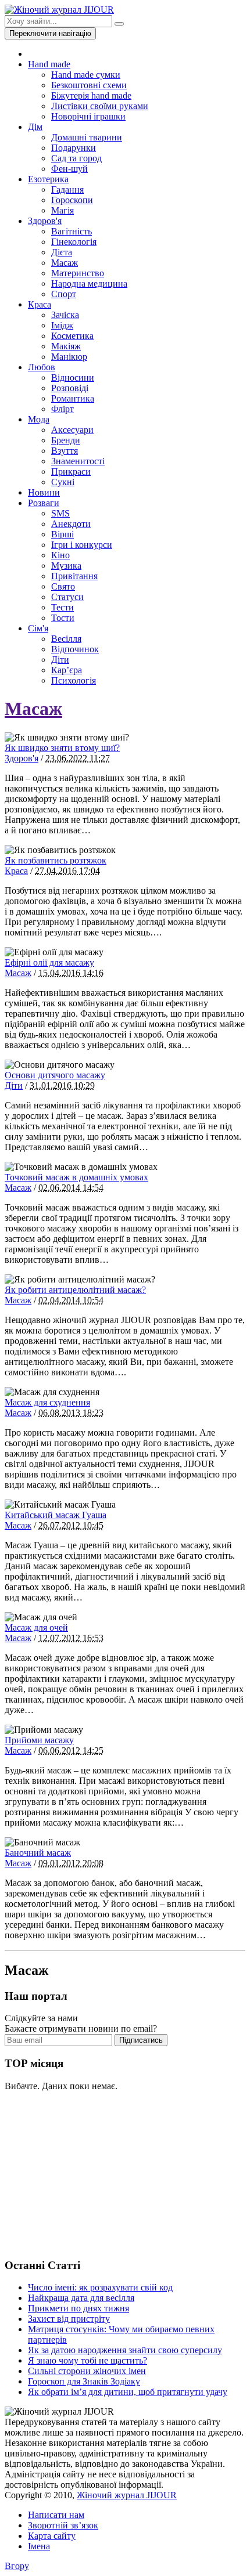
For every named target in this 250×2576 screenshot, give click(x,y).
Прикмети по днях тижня (78, 2308)
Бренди (66, 440)
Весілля (66, 639)
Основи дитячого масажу (55, 1075)
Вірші (63, 534)
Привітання (74, 576)
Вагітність (72, 231)
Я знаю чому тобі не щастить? (87, 2360)
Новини (44, 492)
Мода (39, 419)
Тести (63, 607)
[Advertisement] (92, 2173)
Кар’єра (67, 670)
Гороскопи (72, 200)
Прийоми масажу (39, 1740)
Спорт (64, 294)
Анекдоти (71, 524)
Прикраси (71, 472)
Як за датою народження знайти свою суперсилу (125, 2350)
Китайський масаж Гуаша (56, 1515)
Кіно (60, 555)
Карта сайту (52, 2536)
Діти (60, 660)
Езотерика (48, 179)
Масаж (65, 263)
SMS (60, 513)
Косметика (72, 336)
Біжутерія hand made (91, 95)
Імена (39, 2546)
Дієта (62, 252)
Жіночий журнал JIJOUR (127, 2495)
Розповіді (70, 388)
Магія (63, 210)
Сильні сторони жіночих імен (87, 2371)
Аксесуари (72, 430)
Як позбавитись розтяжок (56, 860)
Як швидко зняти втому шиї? (62, 748)
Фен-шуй (69, 169)
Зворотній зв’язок (63, 2525)
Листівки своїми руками (100, 106)
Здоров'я (45, 221)
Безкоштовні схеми (89, 85)
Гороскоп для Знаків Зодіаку (84, 2381)
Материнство (78, 273)
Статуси (67, 597)
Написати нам (56, 2515)
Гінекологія (74, 242)
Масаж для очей (36, 1627)
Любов (42, 367)
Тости (63, 618)
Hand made (49, 64)
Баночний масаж (38, 1853)
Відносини (73, 377)
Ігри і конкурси (82, 545)
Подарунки (74, 148)
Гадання (67, 189)
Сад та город (76, 158)
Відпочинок (75, 649)
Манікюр (69, 357)
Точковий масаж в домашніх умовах (76, 1177)
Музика (66, 566)
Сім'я (38, 628)
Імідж (62, 325)
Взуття (65, 451)
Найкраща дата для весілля (81, 2298)
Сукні (63, 482)
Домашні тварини (87, 137)
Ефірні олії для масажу (49, 962)
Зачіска (65, 315)
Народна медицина (89, 283)
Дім (35, 127)
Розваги (44, 503)
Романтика (73, 398)
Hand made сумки (86, 75)
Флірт (63, 409)
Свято (63, 586)
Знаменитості (78, 461)
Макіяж (66, 346)
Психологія (74, 680)
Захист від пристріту (69, 2319)
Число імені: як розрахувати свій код (100, 2287)
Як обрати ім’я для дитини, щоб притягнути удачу (128, 2392)
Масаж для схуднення (47, 1402)
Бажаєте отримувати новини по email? (81, 2028)
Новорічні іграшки (88, 116)
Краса (40, 304)
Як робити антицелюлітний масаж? (75, 1290)
